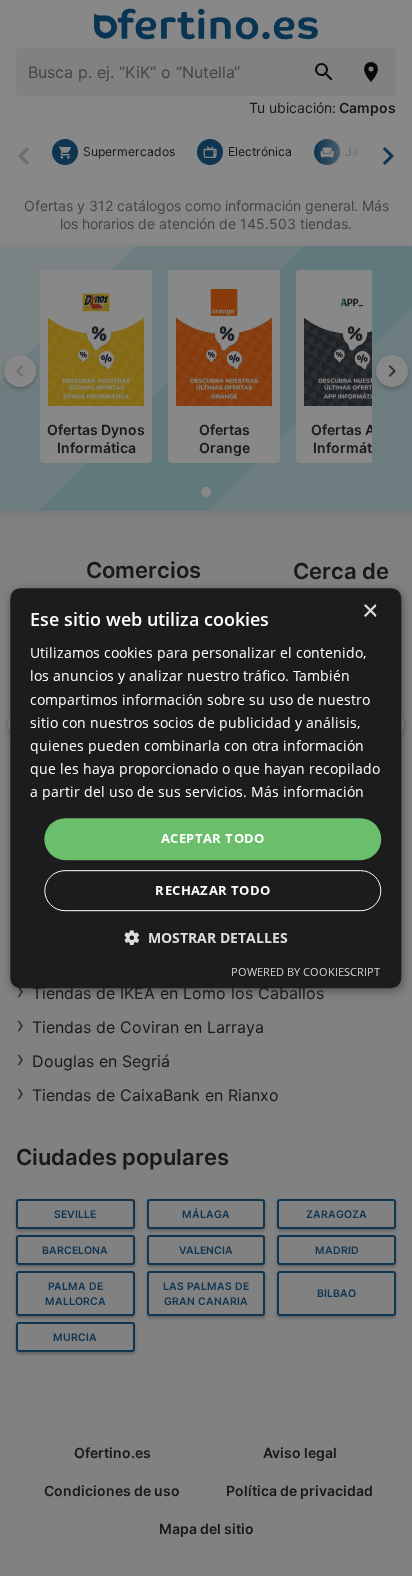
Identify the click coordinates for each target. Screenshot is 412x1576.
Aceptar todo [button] (213, 838)
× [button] (369, 611)
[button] (206, 937)
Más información (307, 791)
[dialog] (205, 788)
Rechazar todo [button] (212, 890)
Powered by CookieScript (305, 971)
